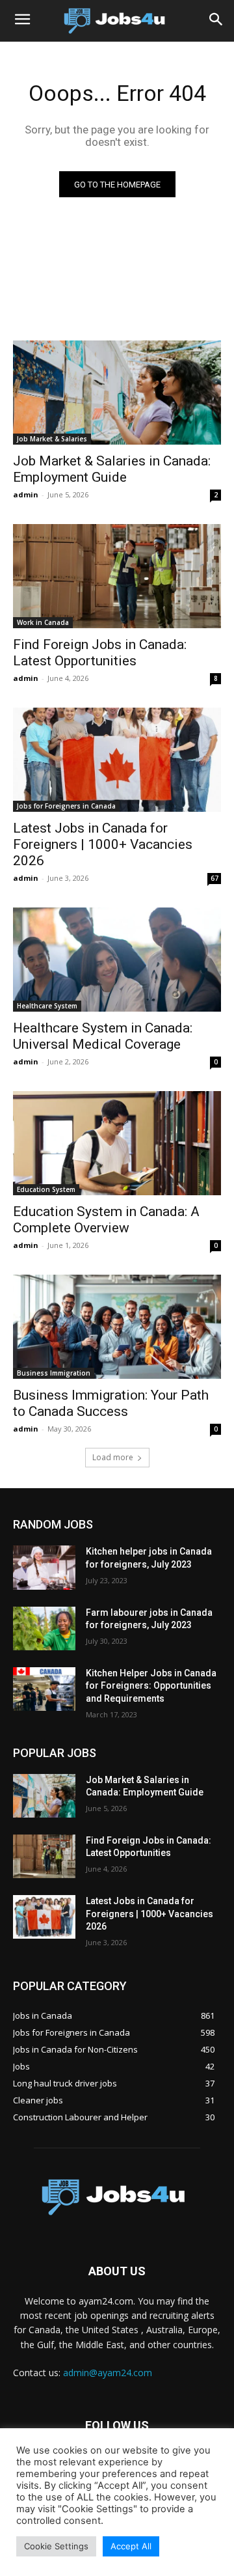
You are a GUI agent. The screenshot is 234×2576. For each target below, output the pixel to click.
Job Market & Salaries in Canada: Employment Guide (112, 469)
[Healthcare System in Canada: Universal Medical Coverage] (117, 960)
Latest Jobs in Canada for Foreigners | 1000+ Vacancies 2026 (103, 844)
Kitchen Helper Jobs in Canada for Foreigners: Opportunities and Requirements (151, 1686)
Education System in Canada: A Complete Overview (106, 1220)
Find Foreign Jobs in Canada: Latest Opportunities (100, 653)
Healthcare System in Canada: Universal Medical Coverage (103, 1036)
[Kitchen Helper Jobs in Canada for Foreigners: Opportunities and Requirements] (44, 1689)
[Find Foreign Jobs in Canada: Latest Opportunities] (117, 576)
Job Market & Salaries (52, 439)
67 (214, 878)
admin (26, 494)
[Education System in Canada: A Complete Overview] (117, 1143)
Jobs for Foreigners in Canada (66, 806)
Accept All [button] (131, 2546)
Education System (46, 1189)
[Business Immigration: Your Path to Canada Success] (117, 1327)
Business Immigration (54, 1373)
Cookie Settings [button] (56, 2546)
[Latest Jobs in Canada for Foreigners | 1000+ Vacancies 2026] (117, 760)
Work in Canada (43, 622)
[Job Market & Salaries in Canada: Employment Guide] (117, 393)
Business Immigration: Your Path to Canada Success (111, 1403)
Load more (113, 1457)
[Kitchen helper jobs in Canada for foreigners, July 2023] (44, 1567)
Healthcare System (47, 1006)
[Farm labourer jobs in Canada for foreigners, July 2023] (44, 1628)
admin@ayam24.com (108, 2373)
